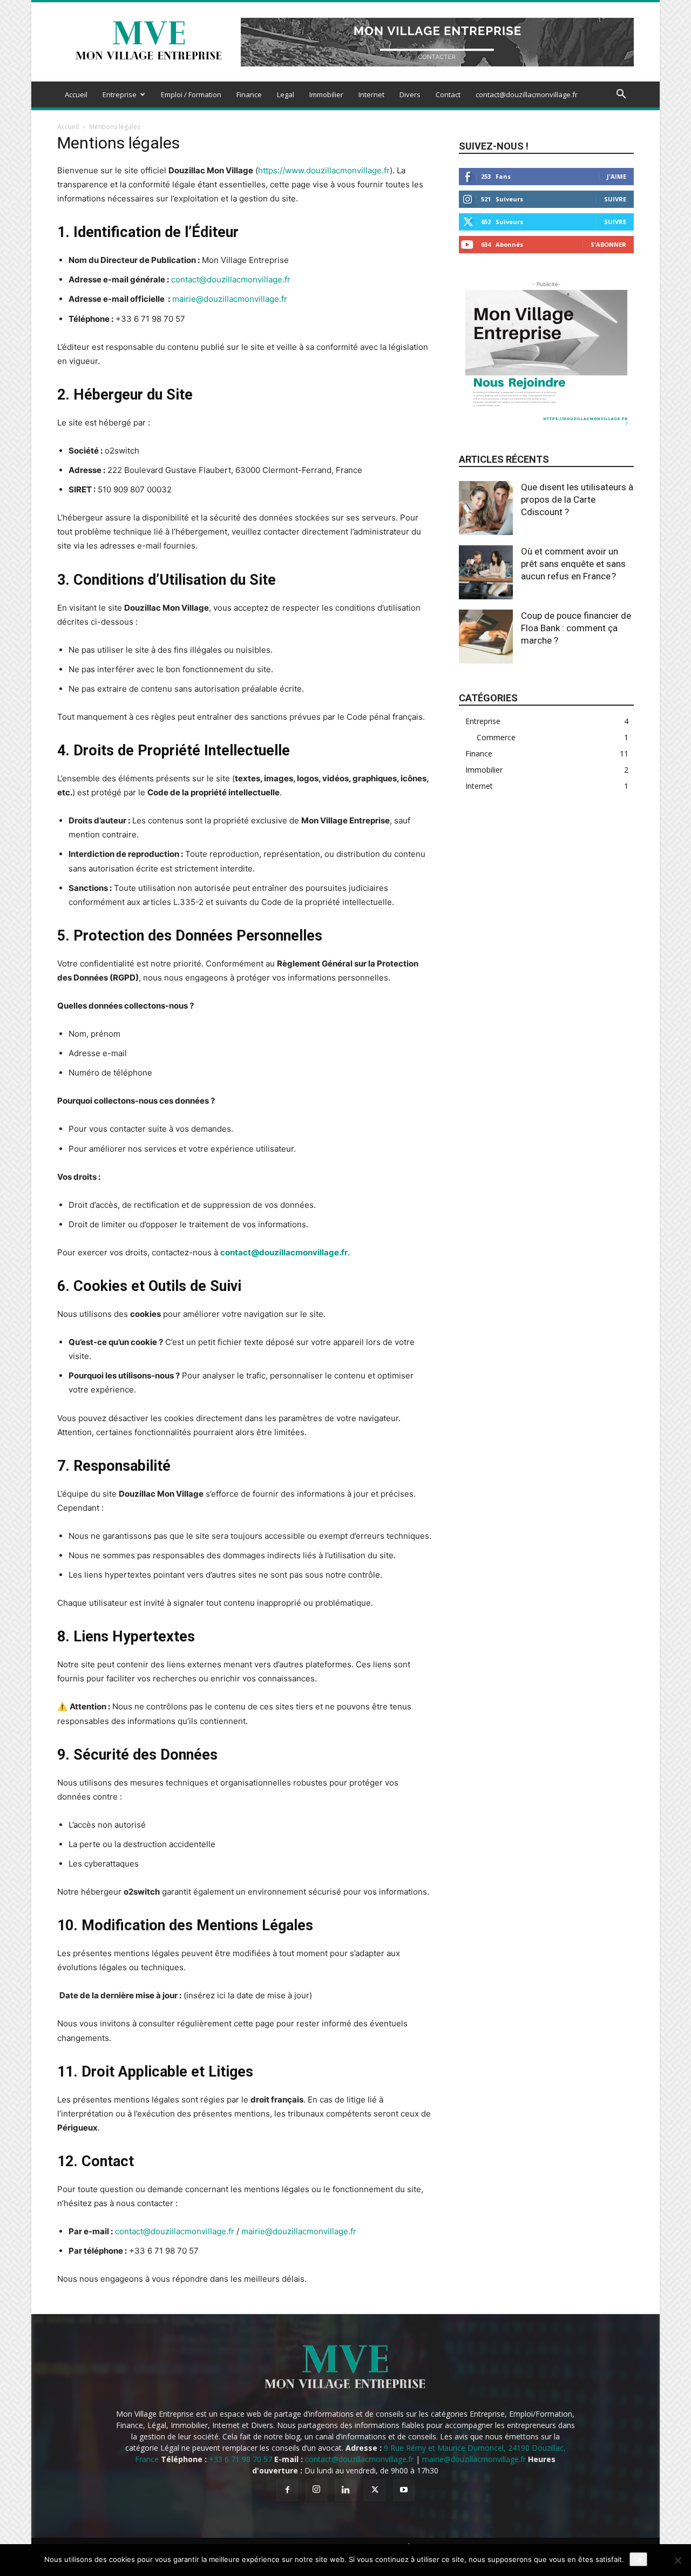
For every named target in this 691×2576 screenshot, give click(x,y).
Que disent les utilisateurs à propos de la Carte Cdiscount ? (577, 499)
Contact (448, 94)
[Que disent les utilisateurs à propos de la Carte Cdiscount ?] (486, 508)
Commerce (496, 737)
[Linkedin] (345, 2490)
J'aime (617, 176)
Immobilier (326, 94)
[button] (621, 95)
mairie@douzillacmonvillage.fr (230, 299)
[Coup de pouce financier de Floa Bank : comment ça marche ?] (486, 637)
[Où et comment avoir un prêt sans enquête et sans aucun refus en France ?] (486, 572)
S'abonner (608, 244)
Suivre (615, 199)
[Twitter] (375, 2490)
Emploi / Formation (191, 94)
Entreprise (120, 94)
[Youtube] (404, 2490)
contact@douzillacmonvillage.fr (527, 94)
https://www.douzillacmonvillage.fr (324, 170)
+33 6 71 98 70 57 (150, 319)
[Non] (678, 2560)
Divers (410, 94)
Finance (249, 94)
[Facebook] (287, 2490)
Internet (371, 94)
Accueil (76, 94)
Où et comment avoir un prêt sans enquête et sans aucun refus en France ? (573, 564)
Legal (286, 94)
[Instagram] (316, 2490)
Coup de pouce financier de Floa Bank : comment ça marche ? (576, 628)
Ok (638, 2559)
